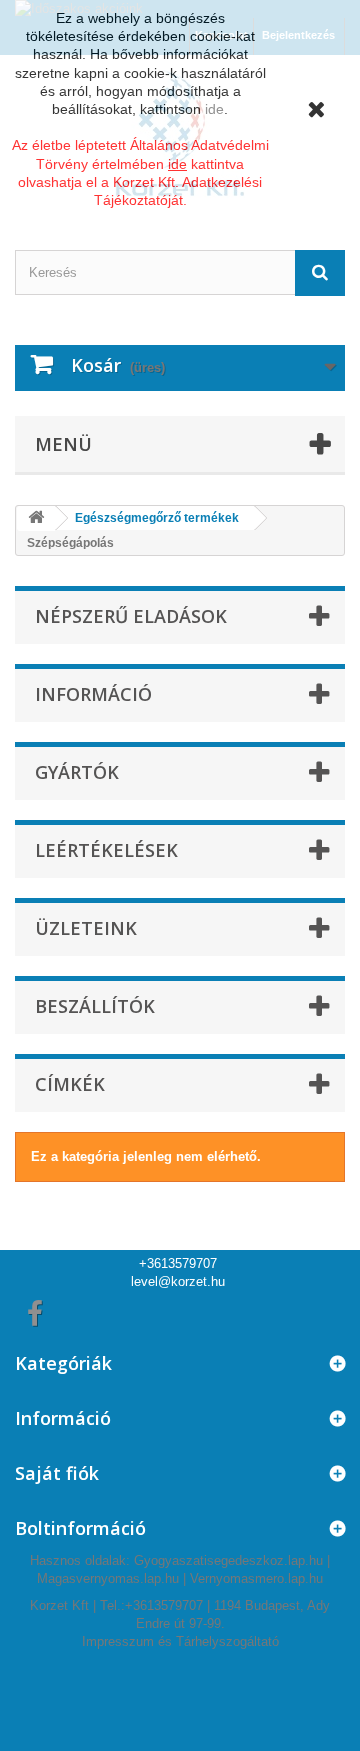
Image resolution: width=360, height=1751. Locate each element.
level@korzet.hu (178, 1281)
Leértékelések (106, 850)
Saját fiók (57, 1473)
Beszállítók (95, 1006)
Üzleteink (86, 928)
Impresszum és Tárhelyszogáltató (180, 1641)
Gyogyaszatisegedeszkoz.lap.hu (228, 1560)
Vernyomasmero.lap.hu (256, 1578)
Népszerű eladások (131, 616)
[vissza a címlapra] (36, 518)
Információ (93, 694)
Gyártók (77, 772)
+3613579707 (178, 1263)
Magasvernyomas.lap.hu (108, 1578)
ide (214, 109)
